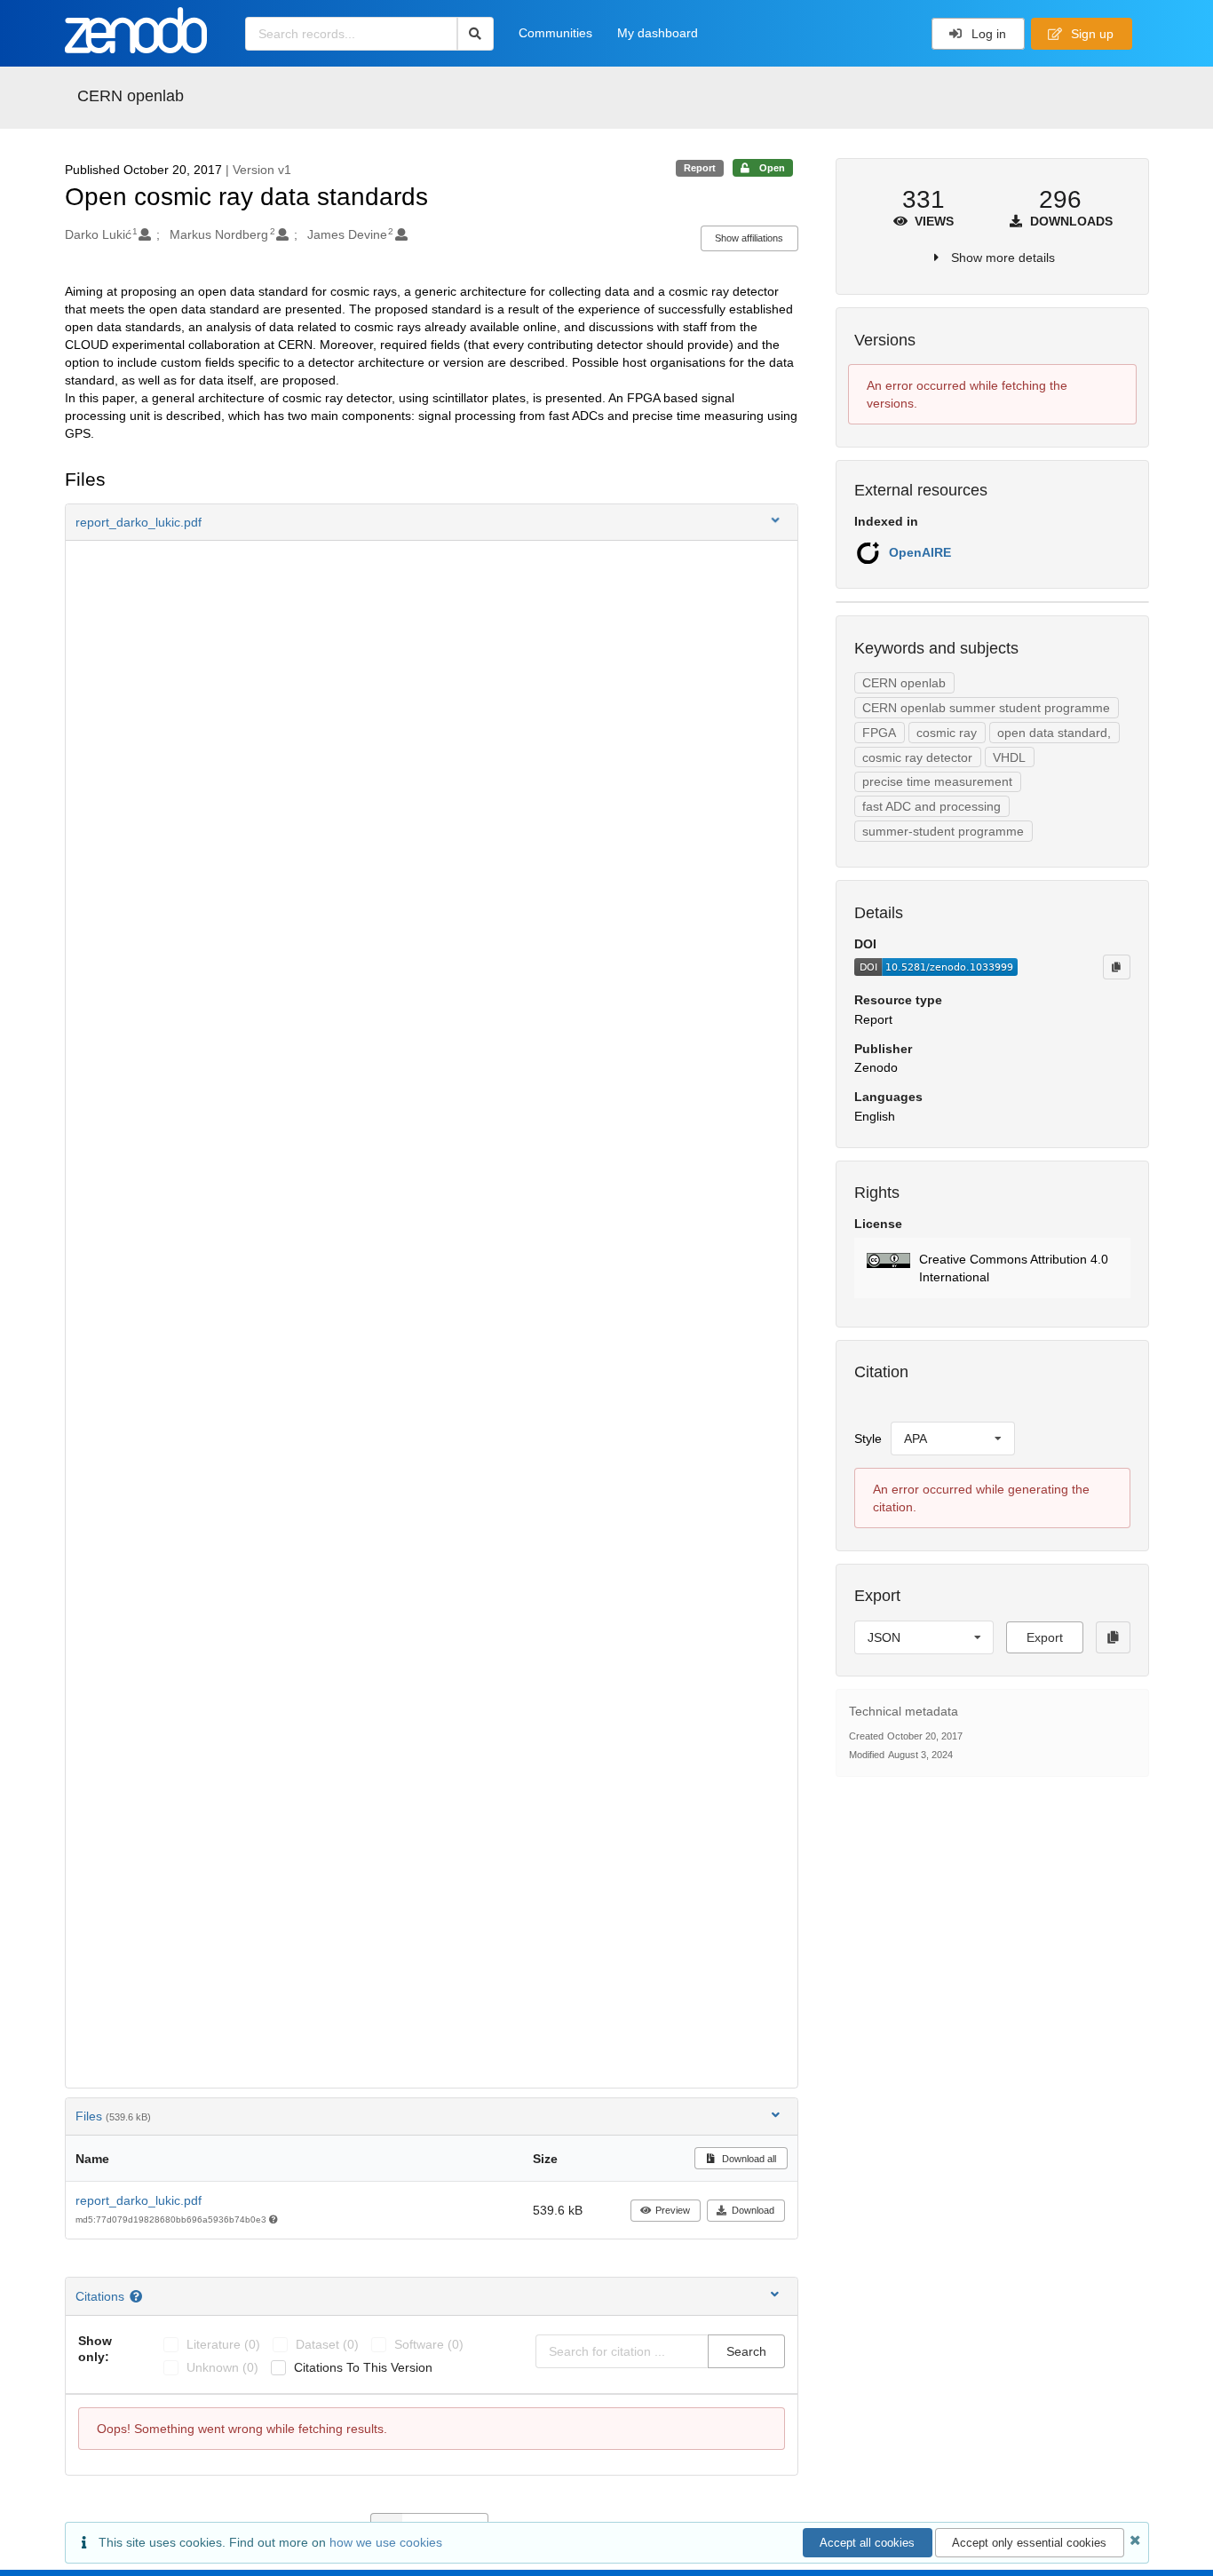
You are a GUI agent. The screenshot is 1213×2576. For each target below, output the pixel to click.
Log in (987, 34)
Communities (555, 33)
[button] (432, 522)
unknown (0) (222, 2367)
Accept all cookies (867, 2543)
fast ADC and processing (932, 806)
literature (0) (223, 2344)
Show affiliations (749, 238)
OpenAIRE (920, 552)
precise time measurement (937, 781)
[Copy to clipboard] (1116, 967)
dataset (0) (327, 2344)
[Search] (476, 34)
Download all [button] (748, 2159)
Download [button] (753, 2210)
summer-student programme (943, 831)
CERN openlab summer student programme (986, 708)
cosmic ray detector (917, 757)
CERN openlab (131, 96)
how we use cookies (386, 2542)
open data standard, (1054, 733)
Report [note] (700, 168)
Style (868, 1439)
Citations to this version (363, 2367)
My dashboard (658, 33)
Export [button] (1045, 1637)
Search (746, 2351)
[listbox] (953, 1439)
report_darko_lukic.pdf (139, 2200)
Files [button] (113, 2116)
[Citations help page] (138, 2296)
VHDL (1009, 757)
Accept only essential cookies (1029, 2543)
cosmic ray (947, 733)
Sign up (1090, 34)
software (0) (429, 2344)
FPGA (879, 733)
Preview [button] (673, 2210)
